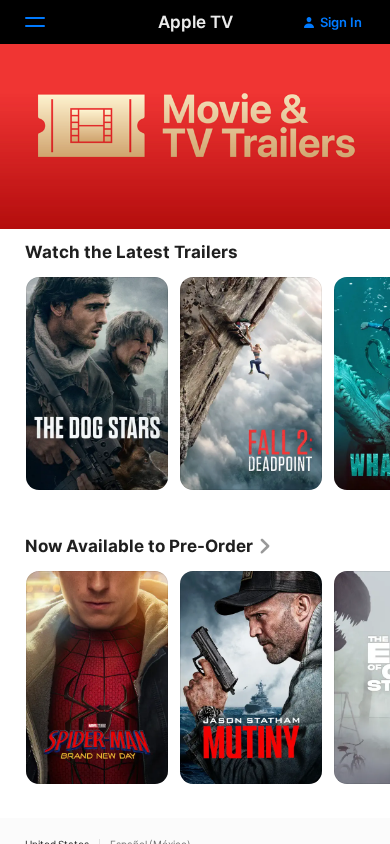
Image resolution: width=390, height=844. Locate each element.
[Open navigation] (47, 22)
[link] (149, 546)
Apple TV (195, 22)
